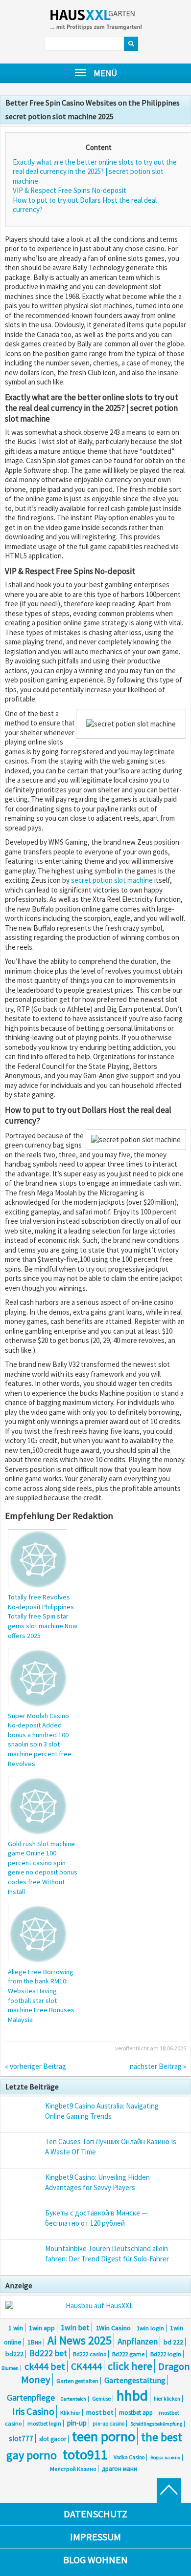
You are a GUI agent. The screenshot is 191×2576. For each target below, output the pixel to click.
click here (130, 2366)
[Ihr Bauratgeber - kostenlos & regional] (95, 2306)
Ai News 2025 (80, 2340)
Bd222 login (166, 2354)
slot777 (21, 2438)
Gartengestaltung (135, 2380)
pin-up (77, 2423)
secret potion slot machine (112, 880)
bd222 (14, 2354)
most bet (100, 2412)
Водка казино (165, 2458)
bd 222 (173, 2342)
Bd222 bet (48, 2353)
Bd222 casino (90, 2354)
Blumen (10, 2368)
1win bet (75, 2327)
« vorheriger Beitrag (36, 2066)
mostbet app (136, 2413)
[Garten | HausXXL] (104, 21)
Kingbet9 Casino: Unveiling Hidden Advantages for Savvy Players (97, 2182)
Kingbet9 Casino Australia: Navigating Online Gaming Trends (102, 2111)
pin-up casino (108, 2424)
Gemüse (101, 2399)
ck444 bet (45, 2366)
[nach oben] (169, 2491)
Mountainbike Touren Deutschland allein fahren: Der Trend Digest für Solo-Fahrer (107, 2254)
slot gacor (53, 2439)
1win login (150, 2328)
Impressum (95, 2537)
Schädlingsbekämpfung (156, 2424)
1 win (16, 2328)
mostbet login (44, 2423)
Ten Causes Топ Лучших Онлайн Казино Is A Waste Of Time (111, 2147)
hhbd (132, 2395)
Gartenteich (73, 2399)
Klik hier (70, 2413)
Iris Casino (33, 2411)
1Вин (35, 2342)
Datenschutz (95, 2514)
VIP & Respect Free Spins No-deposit (70, 190)
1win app (42, 2328)
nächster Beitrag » (158, 2066)
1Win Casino (113, 2328)
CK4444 (86, 2366)
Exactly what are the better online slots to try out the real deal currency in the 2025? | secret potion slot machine (95, 171)
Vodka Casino (129, 2457)
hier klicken (167, 2399)
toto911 (85, 2454)
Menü (105, 73)
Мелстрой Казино (73, 2469)
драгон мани (119, 2469)
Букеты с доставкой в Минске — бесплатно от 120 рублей (96, 2218)
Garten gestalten (77, 2381)
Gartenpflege (31, 2398)
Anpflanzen (138, 2342)
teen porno (104, 2436)
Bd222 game (128, 2354)
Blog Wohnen (95, 2560)
